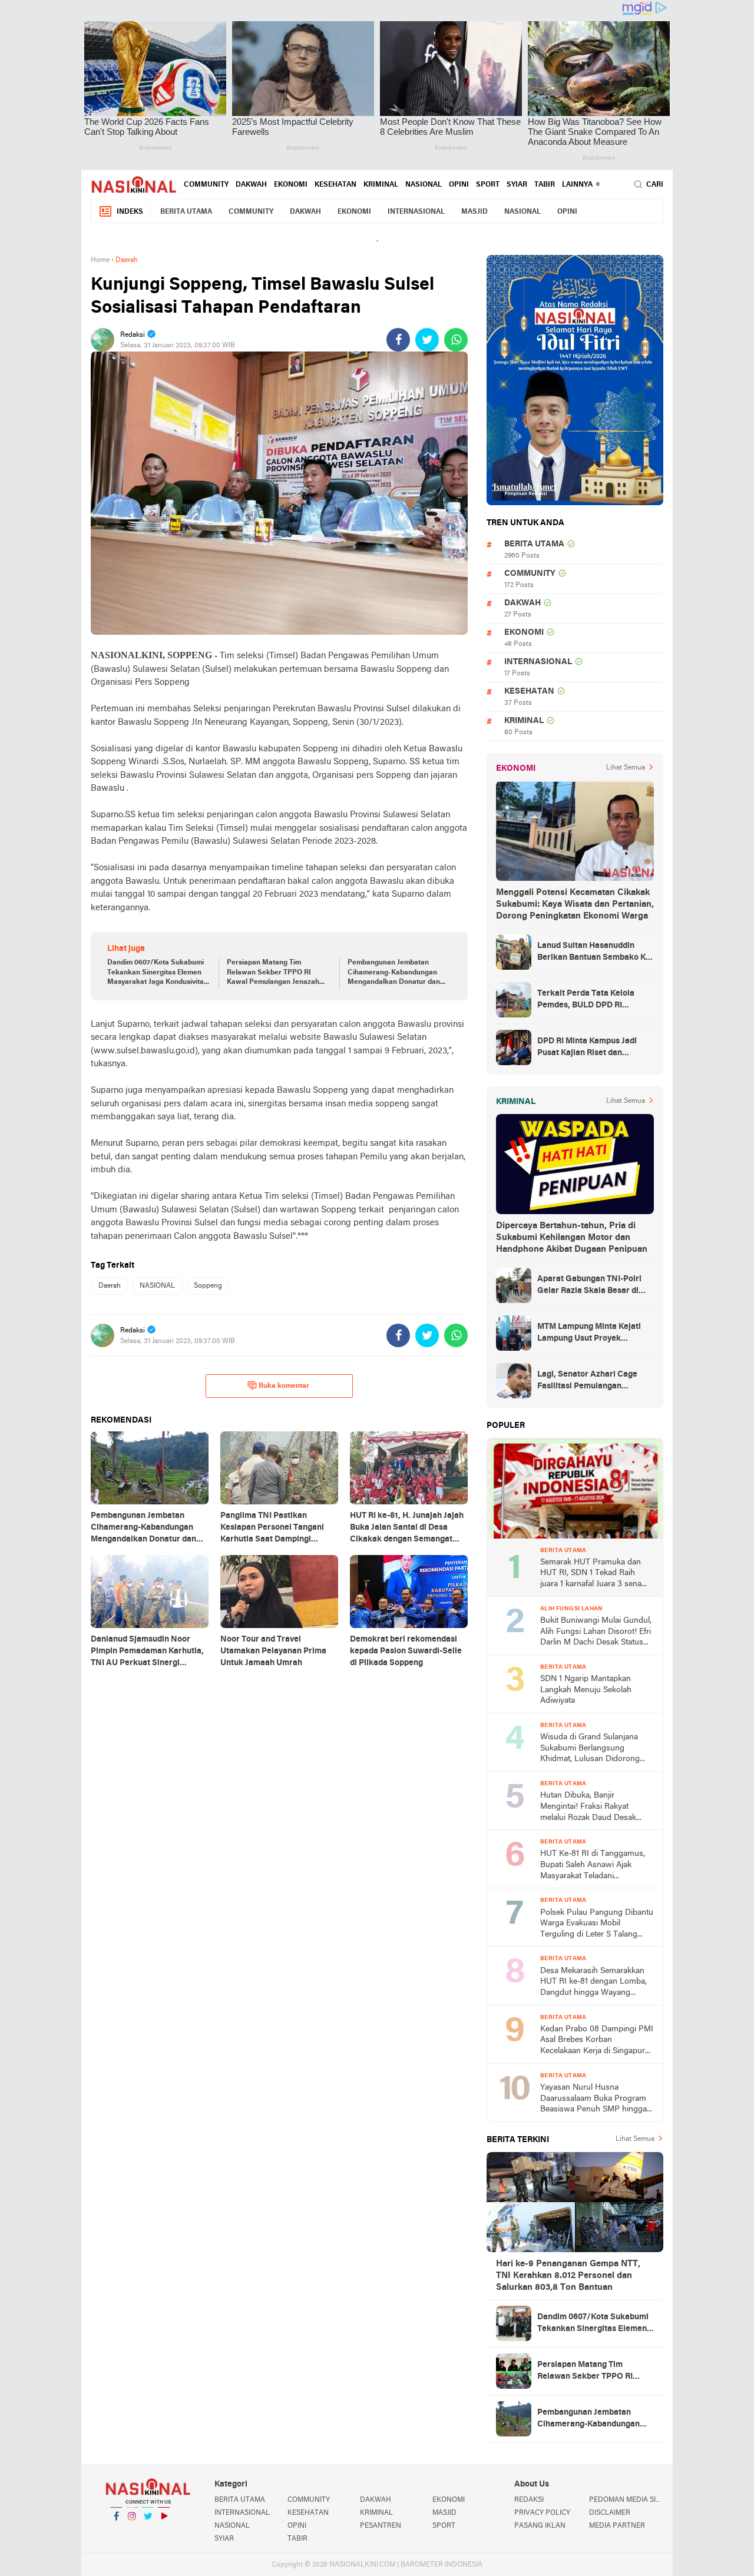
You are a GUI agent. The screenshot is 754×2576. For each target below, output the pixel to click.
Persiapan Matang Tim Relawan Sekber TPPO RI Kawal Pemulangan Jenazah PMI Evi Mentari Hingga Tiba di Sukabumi (277, 973)
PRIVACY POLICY (542, 2513)
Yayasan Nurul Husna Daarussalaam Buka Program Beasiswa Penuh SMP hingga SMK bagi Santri (593, 2099)
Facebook (116, 2531)
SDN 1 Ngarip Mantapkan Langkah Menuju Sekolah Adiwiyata (586, 1690)
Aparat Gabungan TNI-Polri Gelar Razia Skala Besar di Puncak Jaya (589, 1286)
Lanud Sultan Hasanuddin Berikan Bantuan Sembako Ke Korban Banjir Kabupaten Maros (594, 953)
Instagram (132, 2531)
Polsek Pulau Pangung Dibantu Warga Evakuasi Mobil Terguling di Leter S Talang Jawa (597, 1924)
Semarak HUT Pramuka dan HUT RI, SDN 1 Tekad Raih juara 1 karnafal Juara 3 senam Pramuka (594, 1574)
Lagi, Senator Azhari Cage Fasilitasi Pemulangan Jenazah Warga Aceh (587, 1381)
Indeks (130, 212)
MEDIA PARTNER (617, 2526)
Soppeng (208, 1286)
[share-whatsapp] (456, 340)
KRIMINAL (381, 185)
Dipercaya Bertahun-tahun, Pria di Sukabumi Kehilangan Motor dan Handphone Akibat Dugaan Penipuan (572, 1238)
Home (100, 260)
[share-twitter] (427, 340)
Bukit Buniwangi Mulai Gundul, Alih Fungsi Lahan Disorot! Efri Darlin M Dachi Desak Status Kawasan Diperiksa (596, 1632)
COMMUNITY (206, 185)
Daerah (110, 1286)
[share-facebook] (398, 340)
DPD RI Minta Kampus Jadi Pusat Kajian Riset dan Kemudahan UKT (587, 1048)
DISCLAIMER (610, 2513)
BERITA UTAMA (186, 212)
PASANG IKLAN (540, 2526)
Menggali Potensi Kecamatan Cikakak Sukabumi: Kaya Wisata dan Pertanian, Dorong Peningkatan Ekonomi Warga (575, 904)
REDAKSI (529, 2500)
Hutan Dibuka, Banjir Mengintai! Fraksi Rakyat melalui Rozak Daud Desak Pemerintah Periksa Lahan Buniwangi (588, 1807)
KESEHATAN (335, 185)
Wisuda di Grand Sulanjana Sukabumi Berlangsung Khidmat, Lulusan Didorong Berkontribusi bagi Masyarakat (595, 1749)
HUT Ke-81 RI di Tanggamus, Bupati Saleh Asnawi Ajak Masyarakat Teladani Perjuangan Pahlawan (593, 1866)
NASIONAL (424, 185)
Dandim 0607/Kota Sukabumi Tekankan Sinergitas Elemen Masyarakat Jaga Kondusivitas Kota (157, 973)
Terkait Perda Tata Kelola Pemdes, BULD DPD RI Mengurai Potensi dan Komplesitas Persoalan (586, 1000)
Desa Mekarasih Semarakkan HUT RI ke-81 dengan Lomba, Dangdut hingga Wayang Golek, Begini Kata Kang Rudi (593, 1983)
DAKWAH (251, 185)
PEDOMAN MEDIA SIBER (626, 2500)
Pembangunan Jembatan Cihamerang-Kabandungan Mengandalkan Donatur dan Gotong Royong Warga (394, 973)
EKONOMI (291, 185)
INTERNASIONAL (416, 212)
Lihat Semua (626, 768)
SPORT (488, 185)
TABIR (545, 185)
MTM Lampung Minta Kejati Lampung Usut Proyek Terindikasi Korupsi (589, 1334)
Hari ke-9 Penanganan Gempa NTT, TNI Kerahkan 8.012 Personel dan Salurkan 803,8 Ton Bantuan (568, 2276)
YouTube (164, 2531)
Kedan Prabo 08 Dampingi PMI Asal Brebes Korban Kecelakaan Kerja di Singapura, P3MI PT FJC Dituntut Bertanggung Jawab (597, 2041)
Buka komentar (284, 1386)
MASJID (474, 212)
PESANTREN (381, 2526)
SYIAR (517, 185)
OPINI (459, 185)
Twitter (148, 2531)
